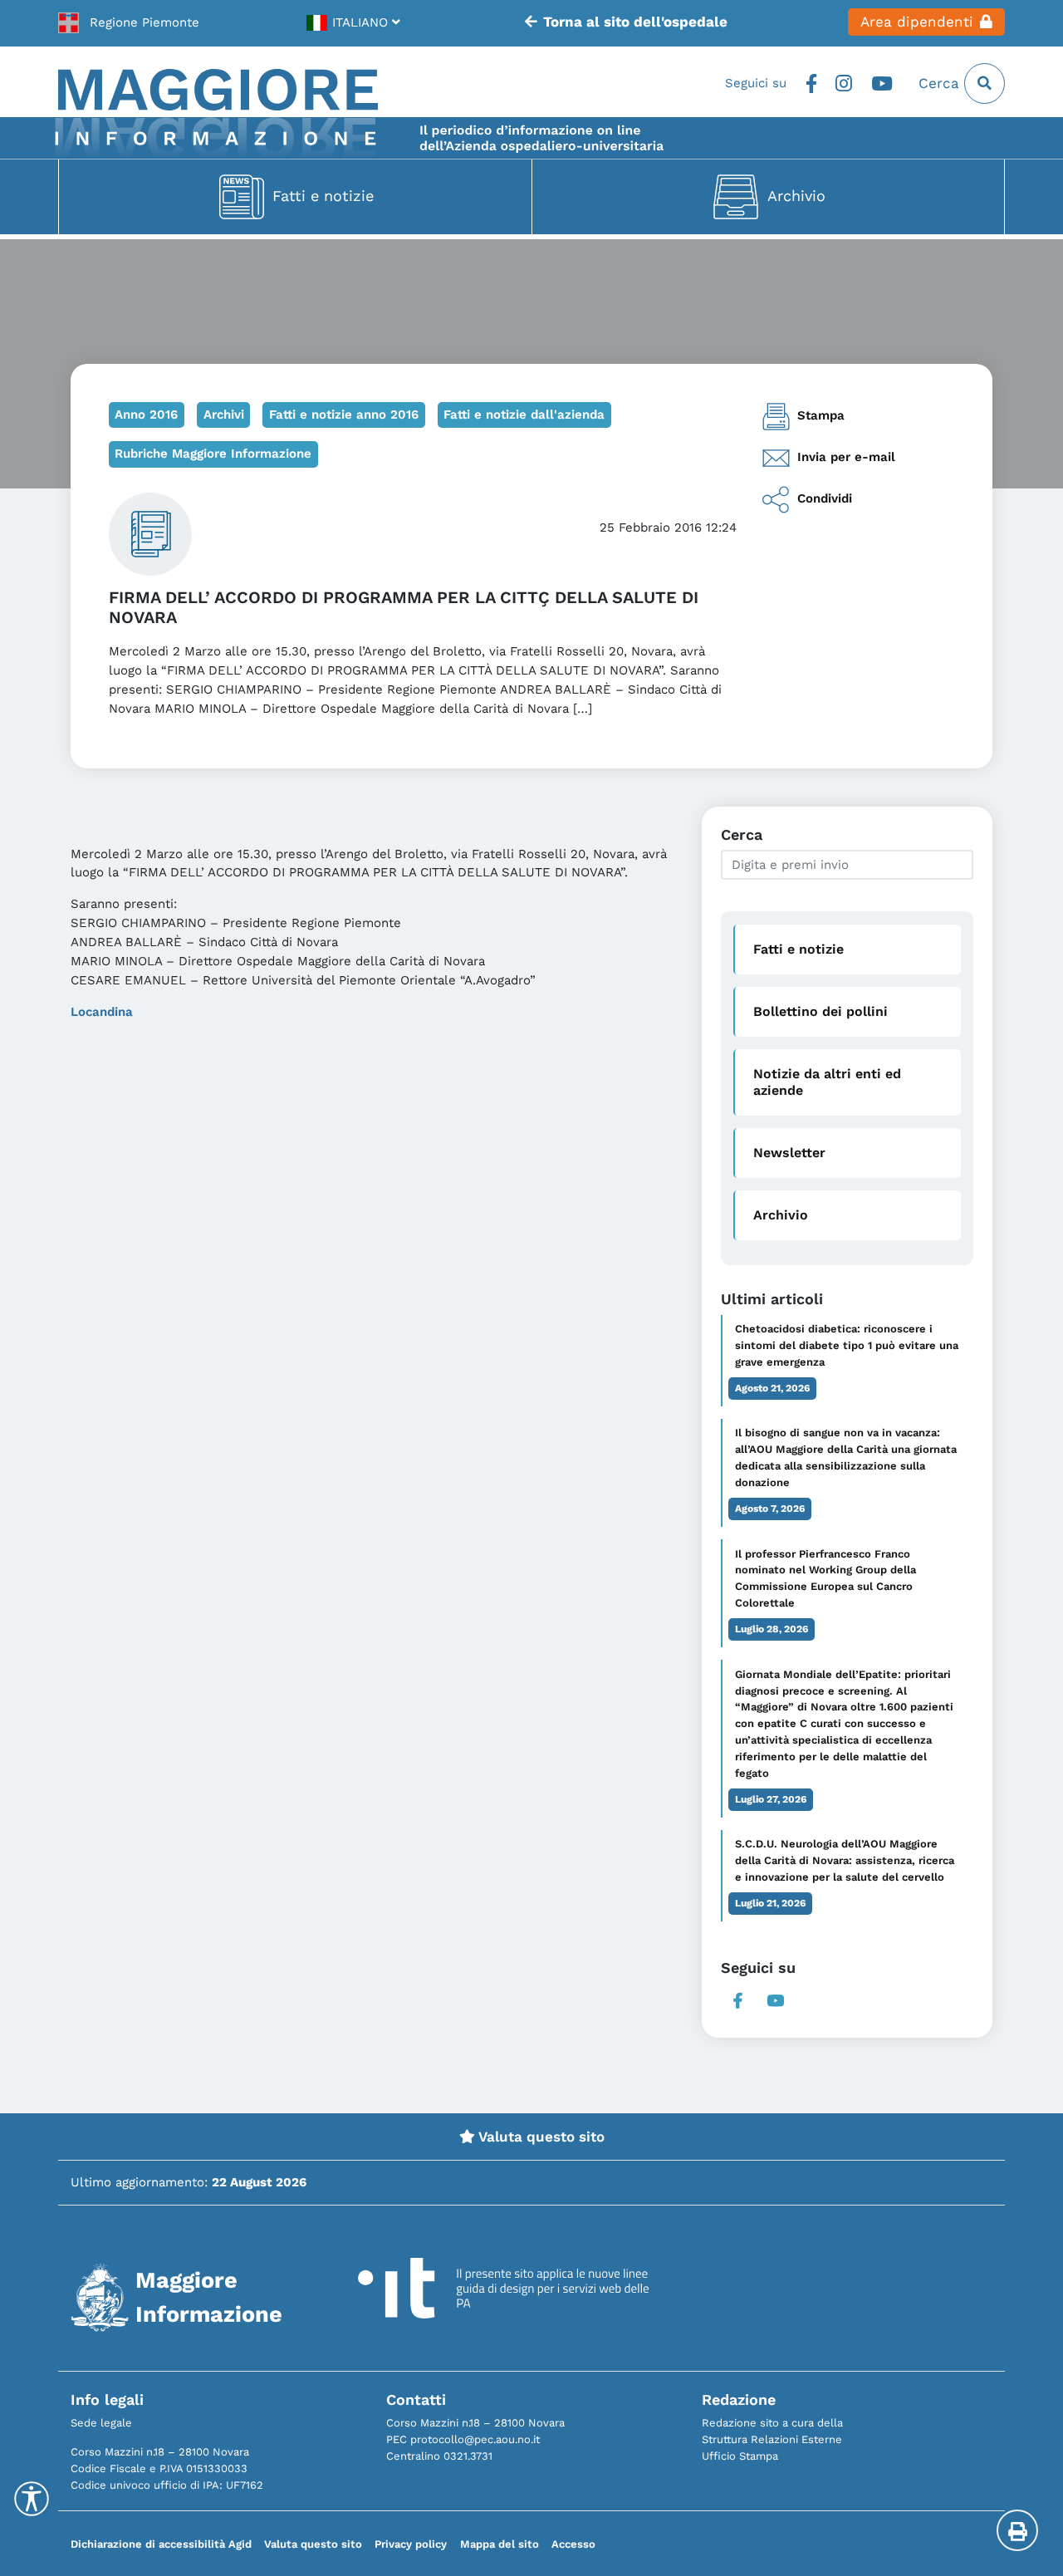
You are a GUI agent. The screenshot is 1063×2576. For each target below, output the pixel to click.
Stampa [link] (821, 415)
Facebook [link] (811, 83)
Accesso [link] (573, 2544)
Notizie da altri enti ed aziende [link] (827, 1082)
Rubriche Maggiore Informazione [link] (213, 454)
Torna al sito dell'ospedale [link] (635, 22)
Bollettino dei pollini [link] (821, 1011)
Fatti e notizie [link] (323, 196)
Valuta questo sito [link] (540, 2137)
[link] (129, 22)
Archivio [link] (796, 196)
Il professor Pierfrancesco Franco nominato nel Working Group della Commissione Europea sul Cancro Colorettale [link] (825, 1579)
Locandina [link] (102, 1012)
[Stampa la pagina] (1017, 2530)
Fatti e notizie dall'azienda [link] (524, 415)
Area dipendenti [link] (917, 22)
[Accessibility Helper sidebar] (32, 2499)
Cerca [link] (941, 83)
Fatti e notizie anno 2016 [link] (344, 415)
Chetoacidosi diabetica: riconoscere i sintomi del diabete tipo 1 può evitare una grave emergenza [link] (847, 1345)
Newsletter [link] (789, 1153)
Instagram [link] (844, 83)
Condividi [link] (825, 498)
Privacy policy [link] (411, 2544)
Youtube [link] (882, 83)
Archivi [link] (224, 415)
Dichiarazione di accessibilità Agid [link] (161, 2544)
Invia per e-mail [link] (846, 457)
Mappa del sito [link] (500, 2544)
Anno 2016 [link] (146, 415)
